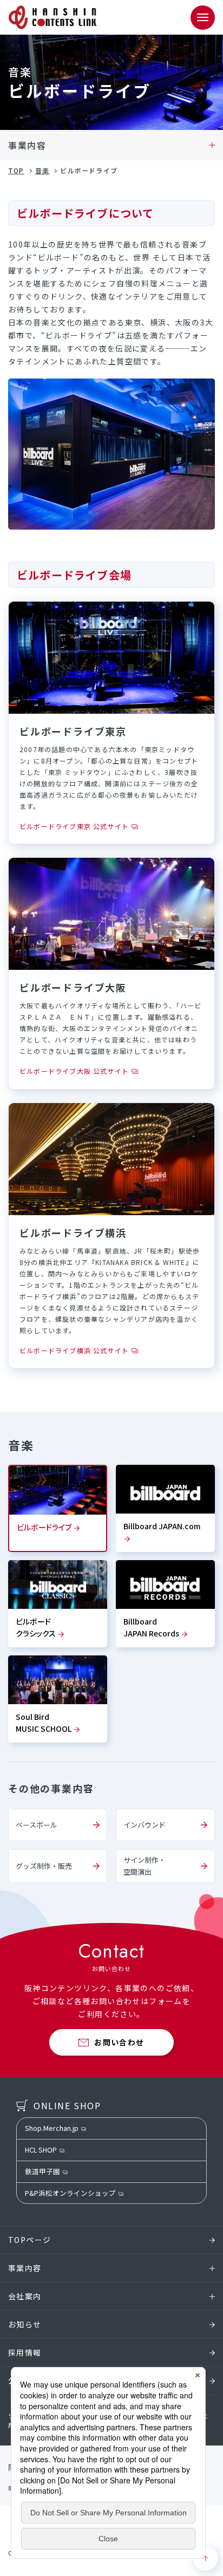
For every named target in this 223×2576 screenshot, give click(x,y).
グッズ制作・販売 (44, 1866)
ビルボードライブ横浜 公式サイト (74, 1350)
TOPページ (29, 2240)
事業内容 (27, 145)
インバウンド (145, 1825)
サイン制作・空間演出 (145, 1866)
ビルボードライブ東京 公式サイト (74, 826)
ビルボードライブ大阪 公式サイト (74, 1071)
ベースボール (37, 1825)
